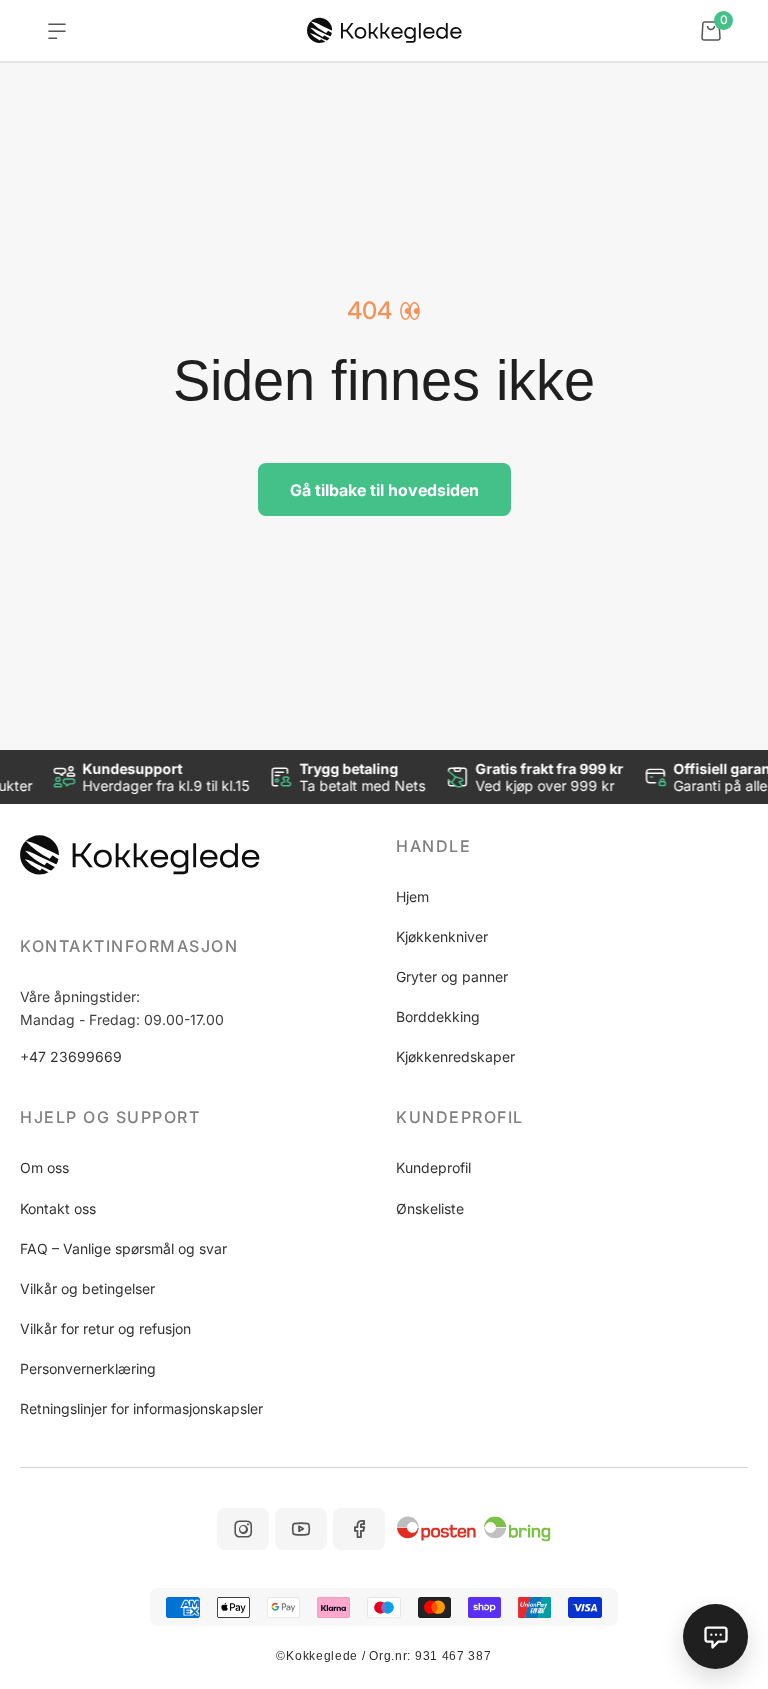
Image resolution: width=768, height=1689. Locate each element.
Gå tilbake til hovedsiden (384, 490)
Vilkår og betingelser (87, 1288)
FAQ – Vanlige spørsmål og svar (123, 1248)
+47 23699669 (71, 1056)
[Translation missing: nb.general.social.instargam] (243, 1529)
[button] (572, 846)
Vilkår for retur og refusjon (105, 1328)
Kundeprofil (433, 1167)
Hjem (412, 896)
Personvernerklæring (88, 1368)
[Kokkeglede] (384, 31)
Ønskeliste (430, 1208)
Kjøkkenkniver (442, 936)
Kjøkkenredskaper (455, 1056)
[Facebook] (359, 1529)
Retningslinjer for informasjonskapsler (141, 1408)
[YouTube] (301, 1529)
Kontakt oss (58, 1208)
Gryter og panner (452, 976)
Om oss (44, 1167)
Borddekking (438, 1016)
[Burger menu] (57, 31)
